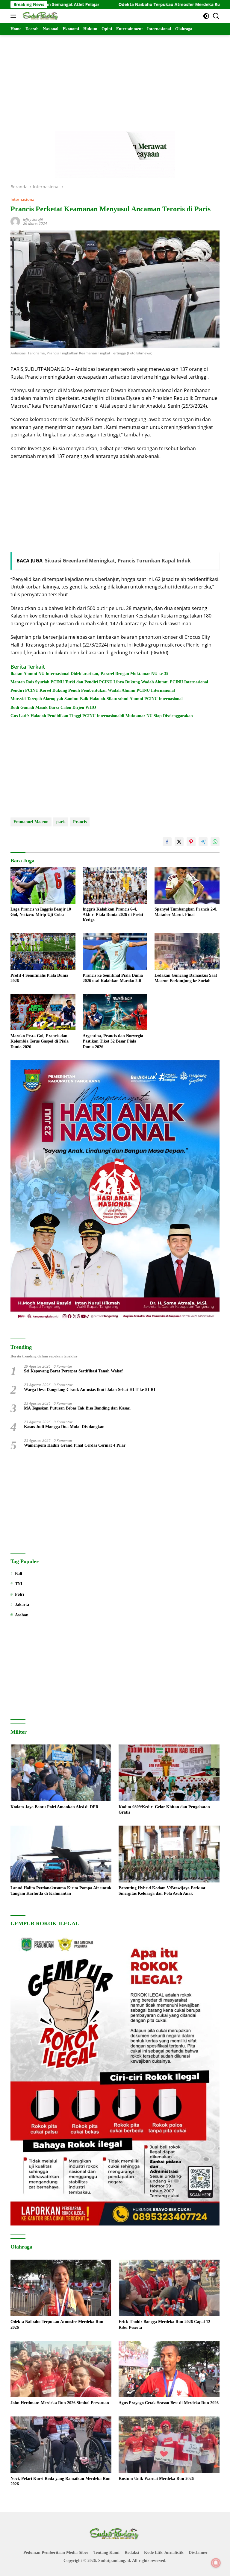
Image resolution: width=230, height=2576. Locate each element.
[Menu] (15, 16)
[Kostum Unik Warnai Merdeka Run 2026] (169, 2445)
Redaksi (132, 2553)
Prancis (80, 822)
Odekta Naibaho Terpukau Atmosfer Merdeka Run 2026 (107, 4)
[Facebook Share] (167, 842)
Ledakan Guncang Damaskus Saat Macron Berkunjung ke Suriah (186, 978)
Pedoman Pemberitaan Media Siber (56, 2553)
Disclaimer (198, 2553)
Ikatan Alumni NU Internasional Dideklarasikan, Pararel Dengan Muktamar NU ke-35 (89, 674)
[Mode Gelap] (206, 16)
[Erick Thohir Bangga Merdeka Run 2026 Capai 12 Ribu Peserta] (169, 2288)
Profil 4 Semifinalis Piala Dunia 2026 (39, 978)
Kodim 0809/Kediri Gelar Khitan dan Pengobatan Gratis (164, 1810)
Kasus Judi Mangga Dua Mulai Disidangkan (64, 1427)
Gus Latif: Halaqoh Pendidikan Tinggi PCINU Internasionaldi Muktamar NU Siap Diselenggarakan (102, 716)
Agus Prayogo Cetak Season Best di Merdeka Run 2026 (169, 2403)
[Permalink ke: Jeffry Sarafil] (15, 221)
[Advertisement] (115, 77)
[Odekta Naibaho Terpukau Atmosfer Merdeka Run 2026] (61, 2288)
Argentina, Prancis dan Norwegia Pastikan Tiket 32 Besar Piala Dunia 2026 (113, 1041)
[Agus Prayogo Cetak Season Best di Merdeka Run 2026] (169, 2369)
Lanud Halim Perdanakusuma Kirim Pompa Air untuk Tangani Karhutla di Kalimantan (61, 1891)
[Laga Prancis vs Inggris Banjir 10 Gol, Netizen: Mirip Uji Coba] (43, 885)
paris (61, 822)
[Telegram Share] (203, 842)
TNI (19, 1584)
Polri (19, 1594)
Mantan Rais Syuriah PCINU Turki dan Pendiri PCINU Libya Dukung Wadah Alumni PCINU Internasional (109, 682)
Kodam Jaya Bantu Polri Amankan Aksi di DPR (55, 1807)
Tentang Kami (106, 2553)
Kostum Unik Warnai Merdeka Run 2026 (156, 2479)
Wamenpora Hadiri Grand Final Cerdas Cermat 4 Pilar (75, 1445)
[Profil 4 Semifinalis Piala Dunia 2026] (43, 951)
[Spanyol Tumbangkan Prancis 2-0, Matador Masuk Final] (187, 885)
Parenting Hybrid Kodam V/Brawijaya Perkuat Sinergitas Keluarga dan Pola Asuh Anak (162, 1891)
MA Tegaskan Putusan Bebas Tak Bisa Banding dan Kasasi (77, 1408)
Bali (19, 1574)
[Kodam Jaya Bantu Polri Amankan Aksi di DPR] (61, 1773)
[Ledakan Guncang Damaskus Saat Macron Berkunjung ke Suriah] (187, 951)
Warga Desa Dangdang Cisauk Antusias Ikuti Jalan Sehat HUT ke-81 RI (90, 1390)
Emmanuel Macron (31, 822)
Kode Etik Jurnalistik (164, 2553)
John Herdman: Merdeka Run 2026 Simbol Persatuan (60, 2403)
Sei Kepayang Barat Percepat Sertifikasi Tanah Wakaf (73, 1371)
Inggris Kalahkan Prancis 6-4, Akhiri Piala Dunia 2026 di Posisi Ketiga (113, 915)
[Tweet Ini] (179, 842)
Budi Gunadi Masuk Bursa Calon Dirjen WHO (53, 707)
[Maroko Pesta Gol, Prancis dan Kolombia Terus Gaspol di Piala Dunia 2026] (43, 1012)
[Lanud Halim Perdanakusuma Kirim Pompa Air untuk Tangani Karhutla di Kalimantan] (61, 1854)
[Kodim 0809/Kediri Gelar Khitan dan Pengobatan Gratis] (169, 1773)
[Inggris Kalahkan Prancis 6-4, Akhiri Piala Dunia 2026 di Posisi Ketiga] (115, 885)
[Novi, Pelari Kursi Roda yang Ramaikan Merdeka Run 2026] (61, 2445)
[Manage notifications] (216, 2563)
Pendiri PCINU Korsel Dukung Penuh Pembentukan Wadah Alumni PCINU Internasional (93, 690)
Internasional (23, 199)
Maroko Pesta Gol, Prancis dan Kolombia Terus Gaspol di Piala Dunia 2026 (40, 1041)
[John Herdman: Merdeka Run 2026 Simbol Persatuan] (61, 2369)
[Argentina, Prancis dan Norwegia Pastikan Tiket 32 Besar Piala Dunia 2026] (115, 1012)
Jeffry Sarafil (33, 219)
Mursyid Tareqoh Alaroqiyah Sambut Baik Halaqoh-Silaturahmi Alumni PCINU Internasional (97, 699)
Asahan (22, 1615)
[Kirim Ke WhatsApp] (215, 842)
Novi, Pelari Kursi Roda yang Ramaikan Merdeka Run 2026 (60, 2481)
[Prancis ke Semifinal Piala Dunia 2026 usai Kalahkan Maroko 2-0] (115, 951)
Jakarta (22, 1605)
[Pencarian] (216, 16)
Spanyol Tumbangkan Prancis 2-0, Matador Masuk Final (186, 912)
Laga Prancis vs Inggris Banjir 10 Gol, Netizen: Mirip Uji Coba (41, 912)
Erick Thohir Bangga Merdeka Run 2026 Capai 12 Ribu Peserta (164, 2324)
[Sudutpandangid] (40, 16)
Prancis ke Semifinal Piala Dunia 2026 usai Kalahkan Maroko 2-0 (113, 978)
